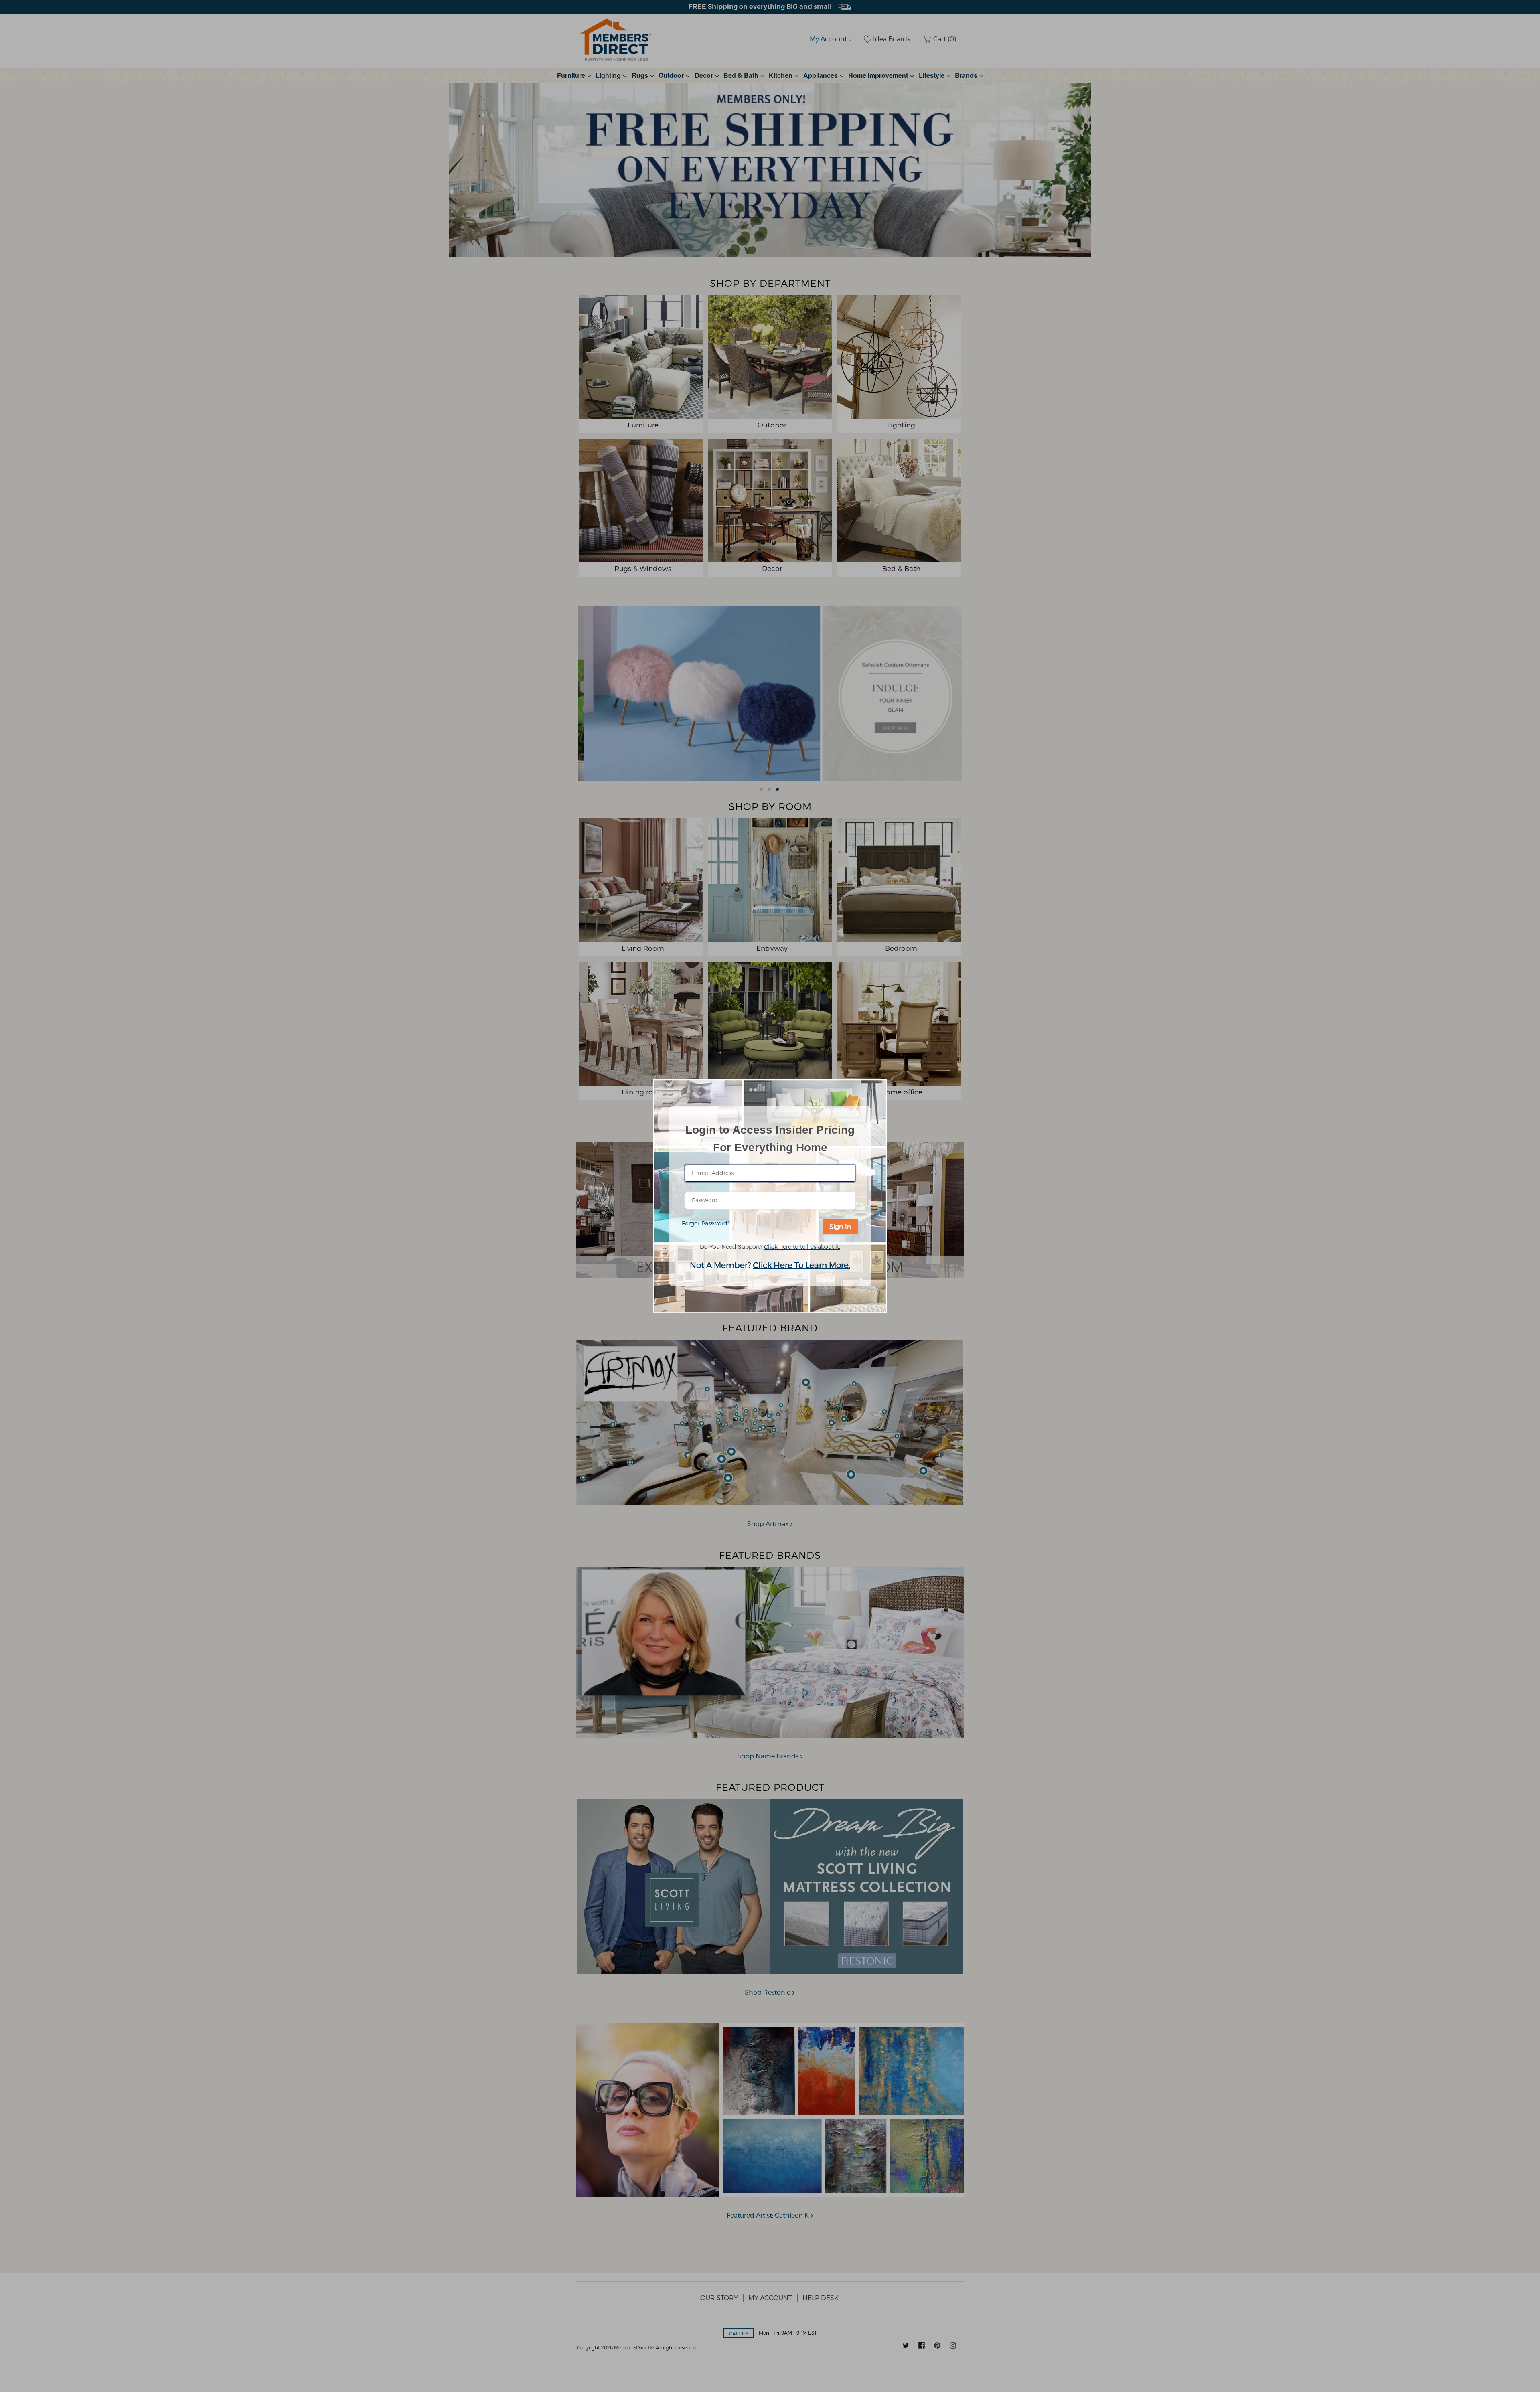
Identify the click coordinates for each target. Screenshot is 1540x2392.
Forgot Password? (706, 1223)
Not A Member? (770, 1265)
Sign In (840, 1226)
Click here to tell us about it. (802, 1247)
